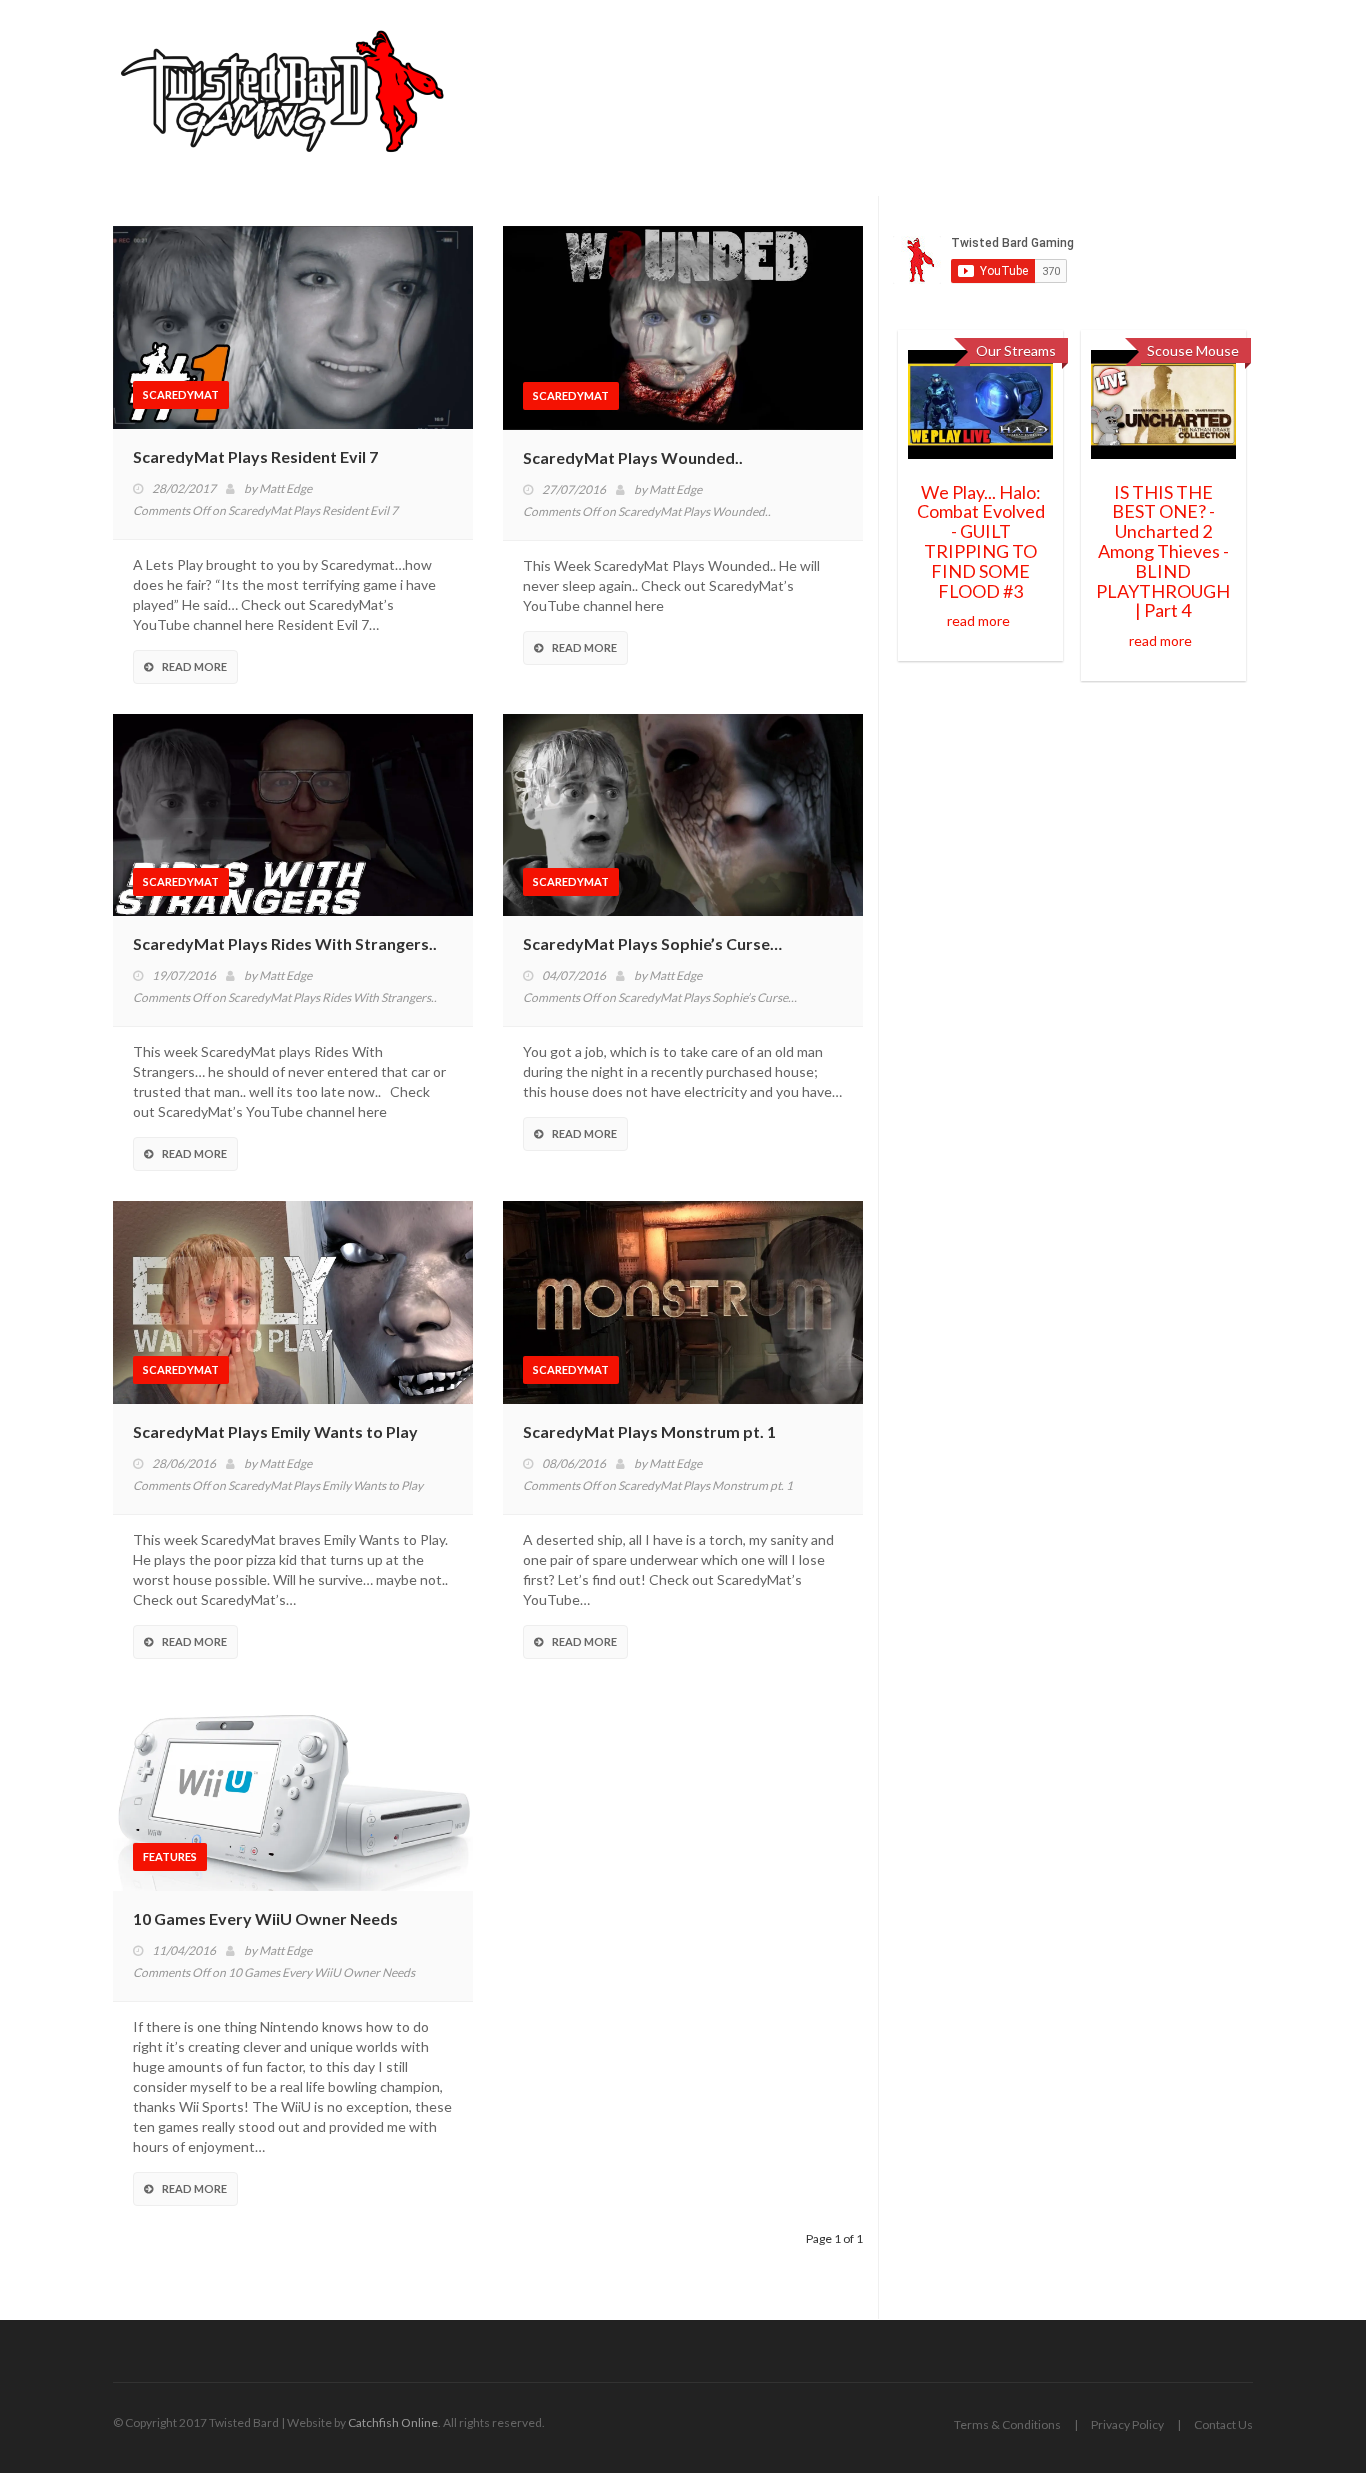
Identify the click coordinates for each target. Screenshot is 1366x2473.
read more (978, 620)
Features (170, 1856)
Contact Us (1223, 2424)
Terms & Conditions (1007, 2424)
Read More (194, 666)
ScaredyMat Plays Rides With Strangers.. (285, 943)
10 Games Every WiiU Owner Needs (265, 1918)
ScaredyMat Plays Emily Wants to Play (275, 1431)
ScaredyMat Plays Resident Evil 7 (255, 456)
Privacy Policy (1127, 2424)
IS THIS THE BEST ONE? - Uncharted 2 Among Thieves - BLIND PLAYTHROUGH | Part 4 (1163, 551)
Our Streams (1016, 350)
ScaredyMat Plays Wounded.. (633, 457)
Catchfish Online (393, 2422)
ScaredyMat (181, 394)
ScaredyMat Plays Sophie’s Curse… (652, 943)
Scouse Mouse (1193, 350)
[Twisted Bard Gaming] (289, 98)
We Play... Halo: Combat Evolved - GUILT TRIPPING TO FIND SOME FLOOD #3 (981, 541)
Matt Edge (285, 488)
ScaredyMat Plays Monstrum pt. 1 (649, 1431)
